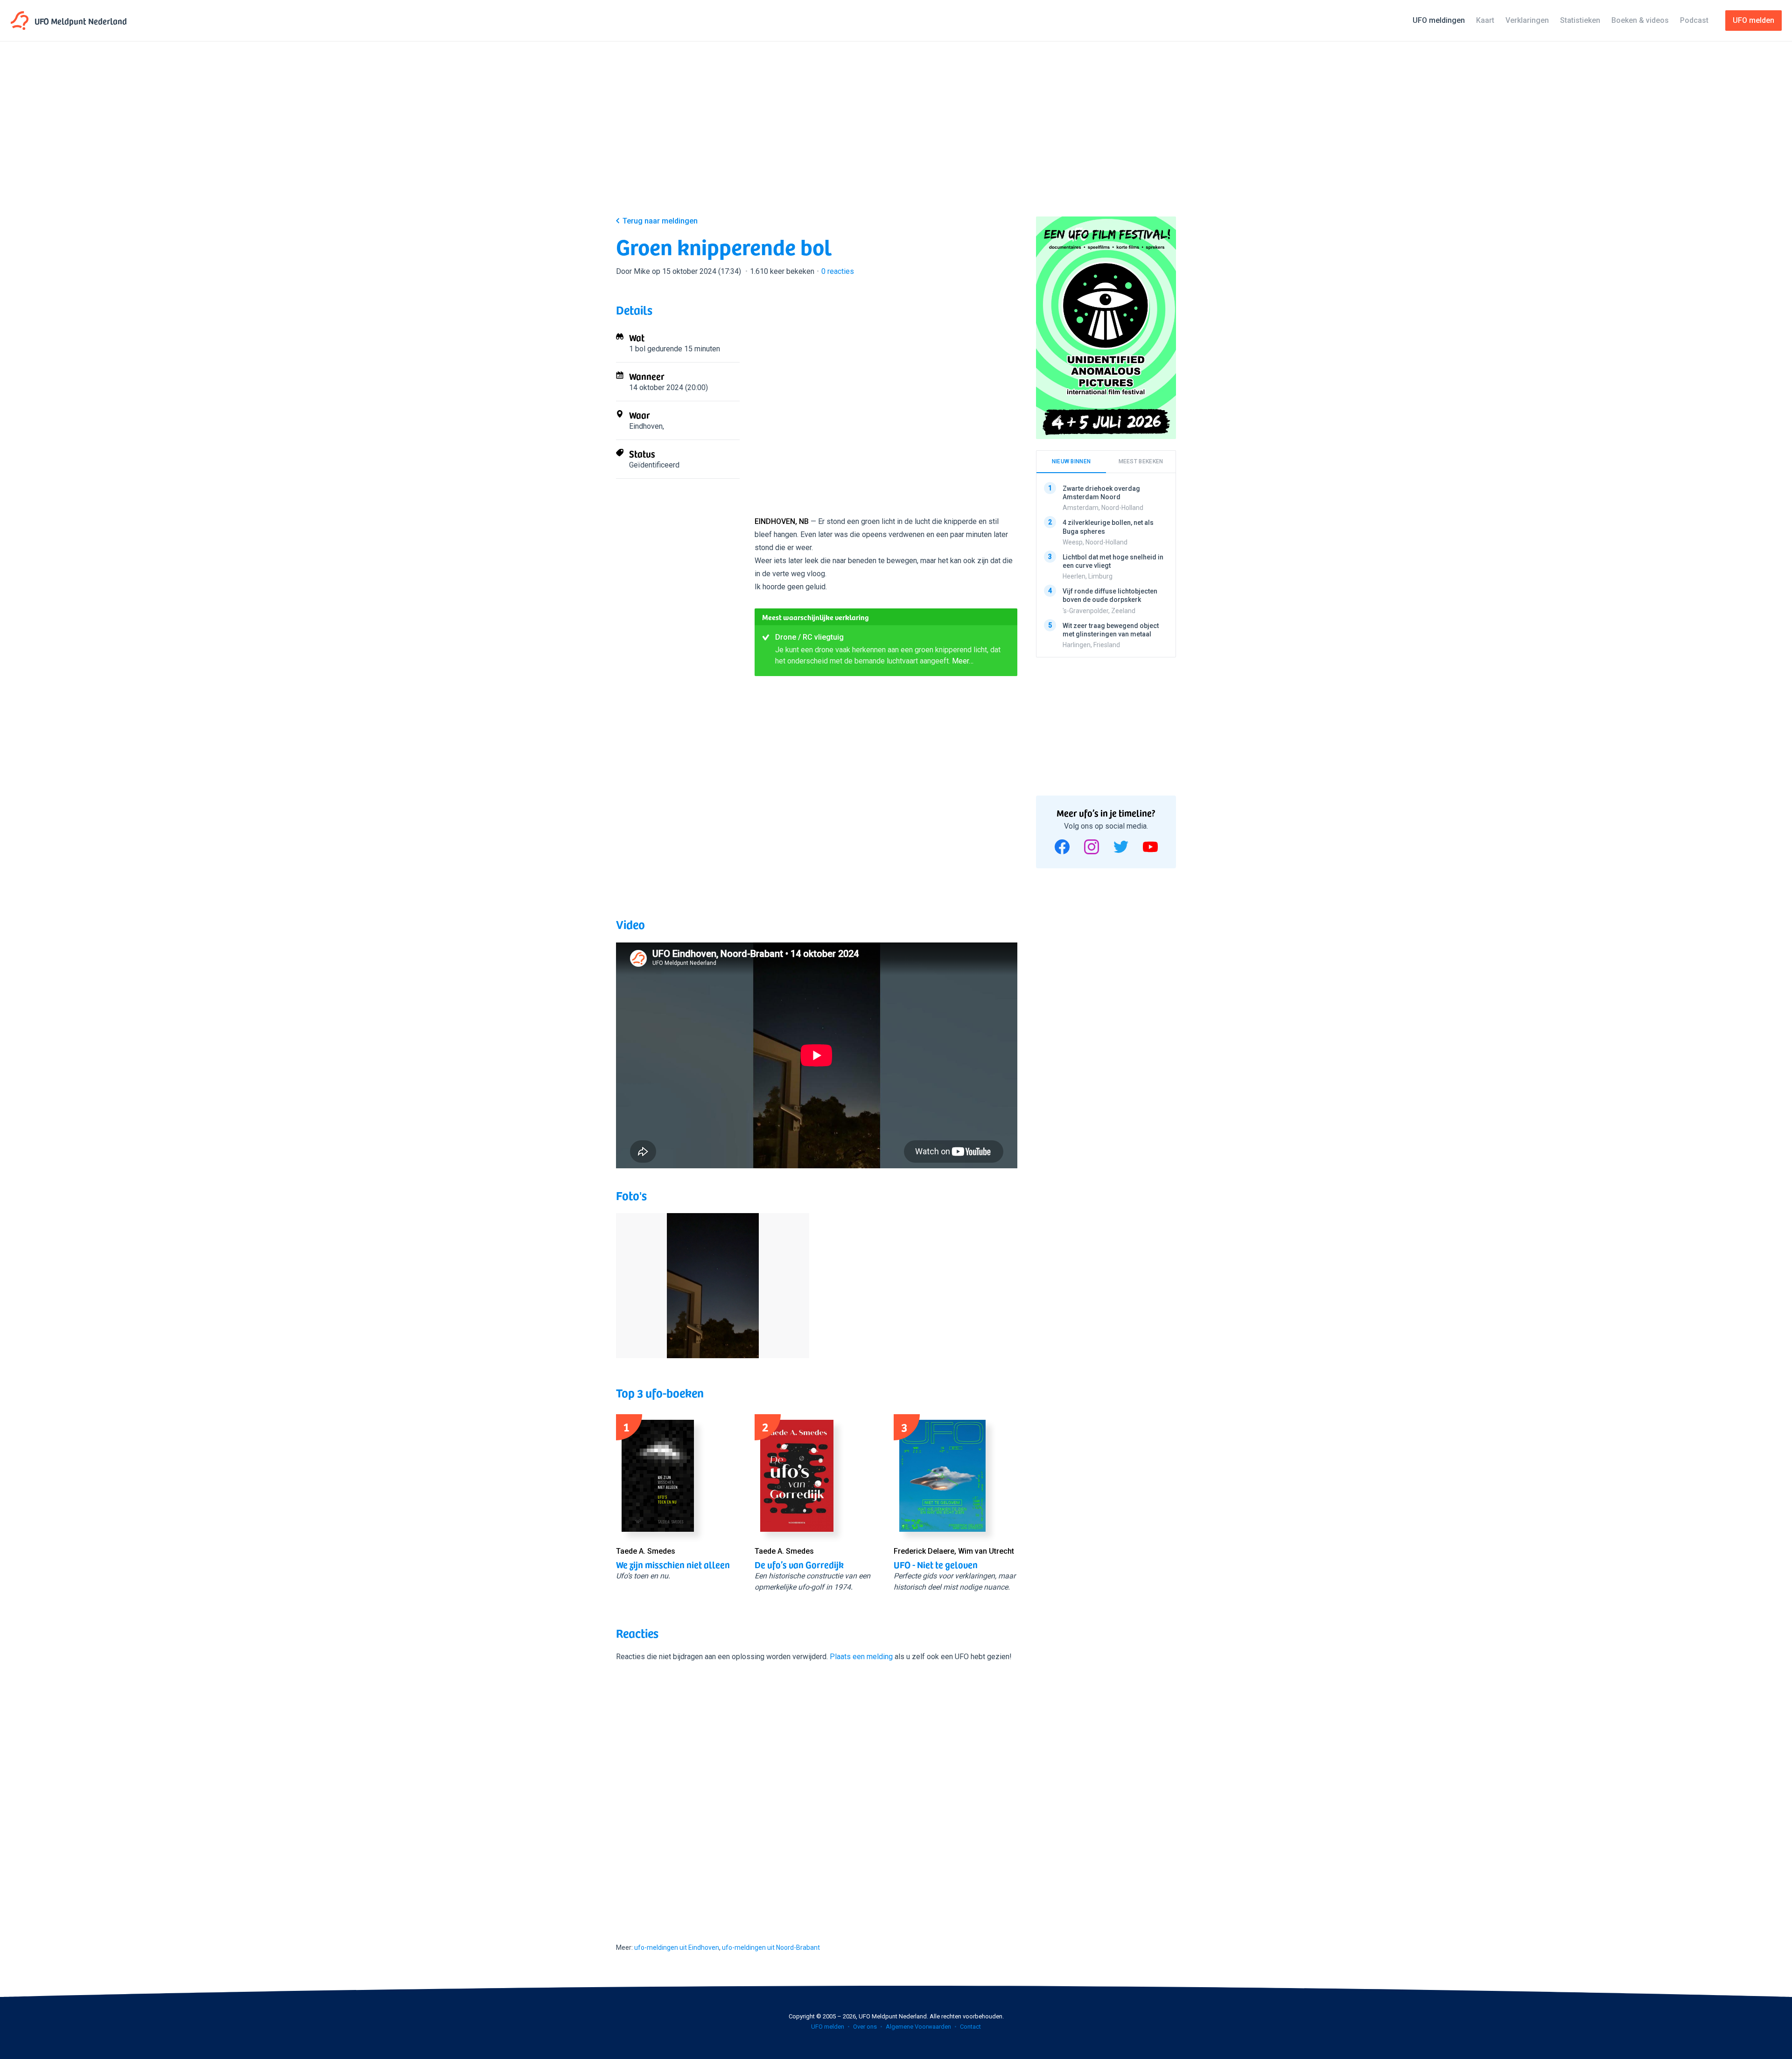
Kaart (1485, 20)
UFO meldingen (1439, 20)
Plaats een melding (861, 1657)
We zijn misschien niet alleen (673, 1564)
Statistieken (1580, 20)
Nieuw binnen (1071, 461)
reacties (838, 271)
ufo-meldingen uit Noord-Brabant (771, 1947)
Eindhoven (646, 426)
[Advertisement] (896, 136)
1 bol (637, 349)
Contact (970, 2027)
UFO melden (828, 2027)
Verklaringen (1527, 20)
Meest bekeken (1141, 461)
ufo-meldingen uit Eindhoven (677, 1947)
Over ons (865, 2027)
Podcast (1694, 20)
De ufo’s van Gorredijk (799, 1564)
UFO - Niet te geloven (936, 1564)
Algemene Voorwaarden (918, 2027)
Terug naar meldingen (660, 221)
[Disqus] (817, 1794)
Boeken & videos (1640, 20)
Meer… (963, 661)
